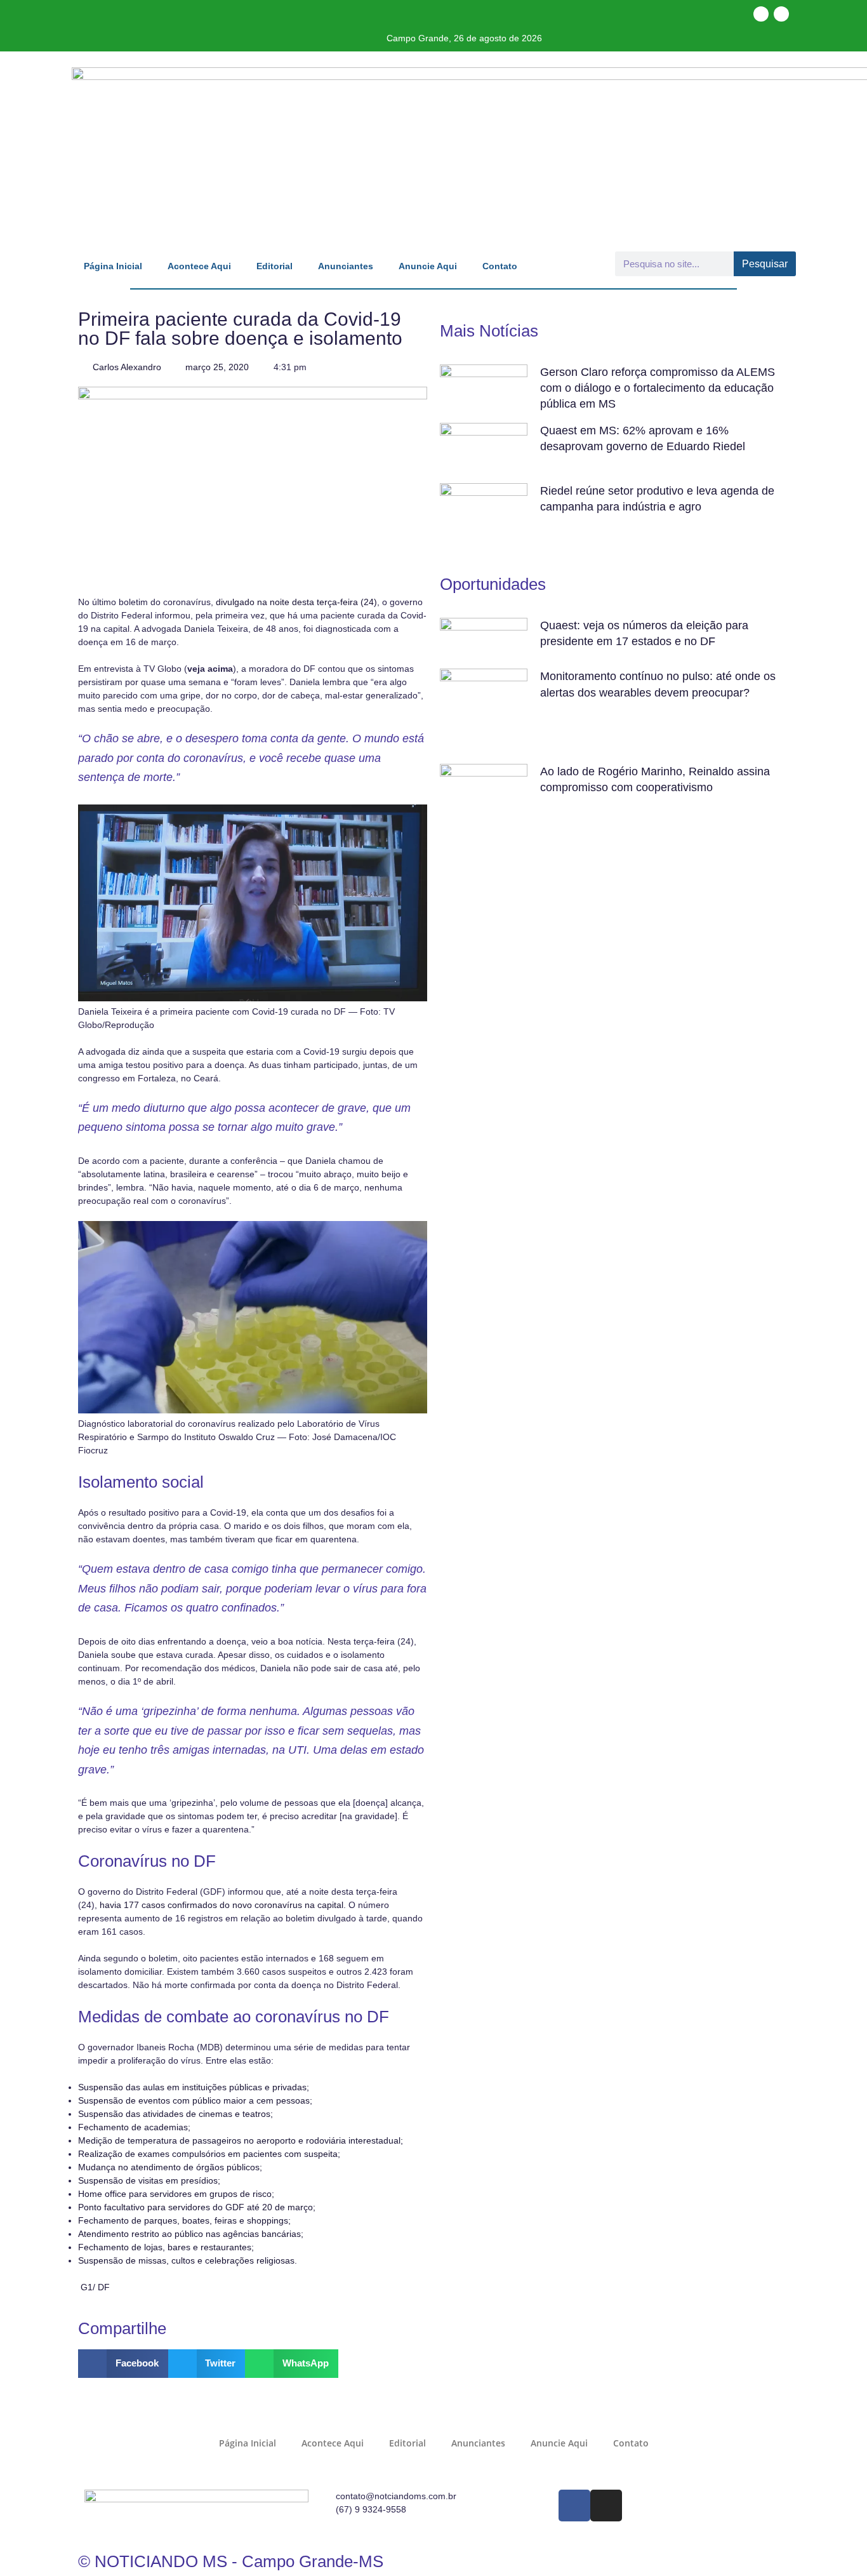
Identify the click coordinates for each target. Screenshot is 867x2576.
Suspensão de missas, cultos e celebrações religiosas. (188, 2260)
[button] (123, 2364)
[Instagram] (781, 14)
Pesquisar (765, 264)
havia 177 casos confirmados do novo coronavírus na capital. (223, 1905)
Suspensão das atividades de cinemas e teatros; (175, 2114)
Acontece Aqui (199, 266)
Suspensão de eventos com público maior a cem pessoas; (195, 2100)
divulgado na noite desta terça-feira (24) (295, 602)
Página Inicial (113, 266)
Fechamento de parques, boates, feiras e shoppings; (184, 2220)
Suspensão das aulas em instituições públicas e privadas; (194, 2087)
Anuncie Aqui (428, 266)
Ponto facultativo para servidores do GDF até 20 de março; (197, 2207)
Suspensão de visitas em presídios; (149, 2180)
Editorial (275, 266)
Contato (500, 266)
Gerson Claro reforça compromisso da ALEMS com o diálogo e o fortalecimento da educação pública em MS (658, 388)
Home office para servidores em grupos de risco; (176, 2194)
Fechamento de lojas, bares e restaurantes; (166, 2247)
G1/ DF (95, 2287)
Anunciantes (346, 266)
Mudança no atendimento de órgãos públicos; (170, 2167)
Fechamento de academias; (134, 2127)
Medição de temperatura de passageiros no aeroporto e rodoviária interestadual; (241, 2140)
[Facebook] (761, 14)
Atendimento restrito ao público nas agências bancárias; (191, 2234)
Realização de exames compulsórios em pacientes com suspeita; (209, 2154)
